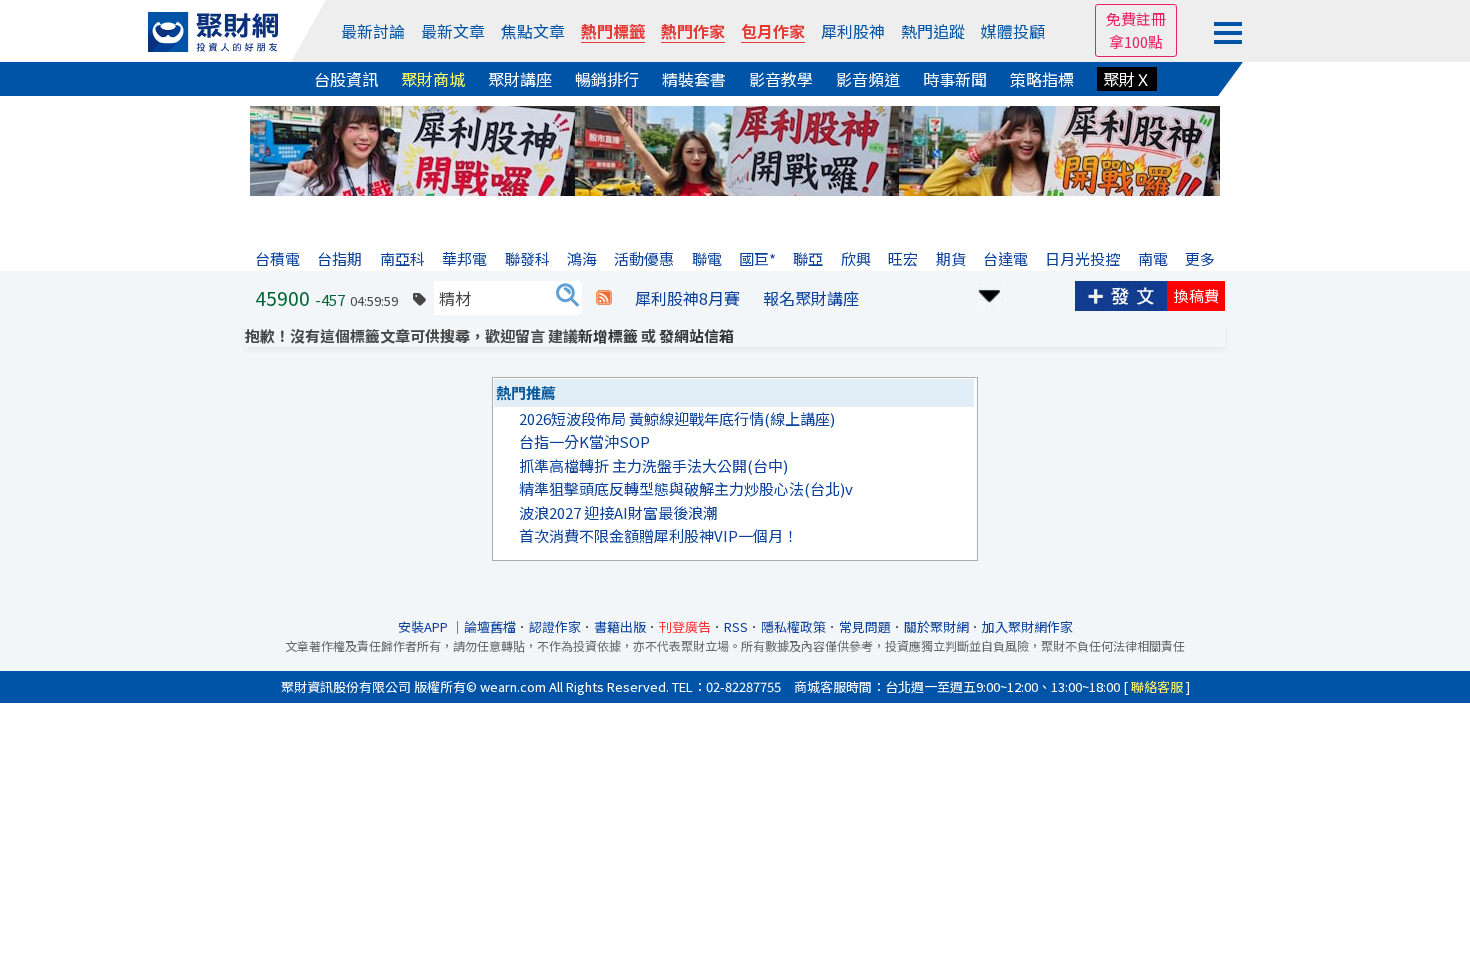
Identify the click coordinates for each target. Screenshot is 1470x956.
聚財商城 (433, 79)
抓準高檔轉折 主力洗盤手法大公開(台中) (653, 465)
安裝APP (424, 626)
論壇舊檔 (490, 626)
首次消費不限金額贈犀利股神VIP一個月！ (658, 535)
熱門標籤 (613, 31)
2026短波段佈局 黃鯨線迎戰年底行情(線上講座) (677, 418)
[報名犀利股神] (735, 148)
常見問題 (865, 626)
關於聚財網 (936, 626)
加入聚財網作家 (1027, 626)
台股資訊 (346, 79)
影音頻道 (868, 79)
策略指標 (1042, 79)
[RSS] (604, 298)
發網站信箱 (696, 335)
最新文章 (453, 31)
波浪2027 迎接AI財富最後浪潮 (618, 512)
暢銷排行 (607, 79)
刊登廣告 (685, 626)
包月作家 (773, 31)
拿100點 (1136, 41)
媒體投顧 (1013, 31)
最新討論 (373, 31)
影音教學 (781, 79)
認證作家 (555, 626)
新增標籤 (608, 335)
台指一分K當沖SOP (584, 441)
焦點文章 (533, 31)
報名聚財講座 (811, 298)
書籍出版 (620, 626)
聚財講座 (520, 79)
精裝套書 (694, 79)
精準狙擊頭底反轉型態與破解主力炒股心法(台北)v (686, 488)
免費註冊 (1136, 18)
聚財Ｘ (1127, 79)
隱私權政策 (793, 626)
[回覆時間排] (990, 293)
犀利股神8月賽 (687, 298)
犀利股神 (853, 31)
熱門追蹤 (933, 31)
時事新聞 (955, 79)
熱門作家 (693, 31)
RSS (736, 626)
